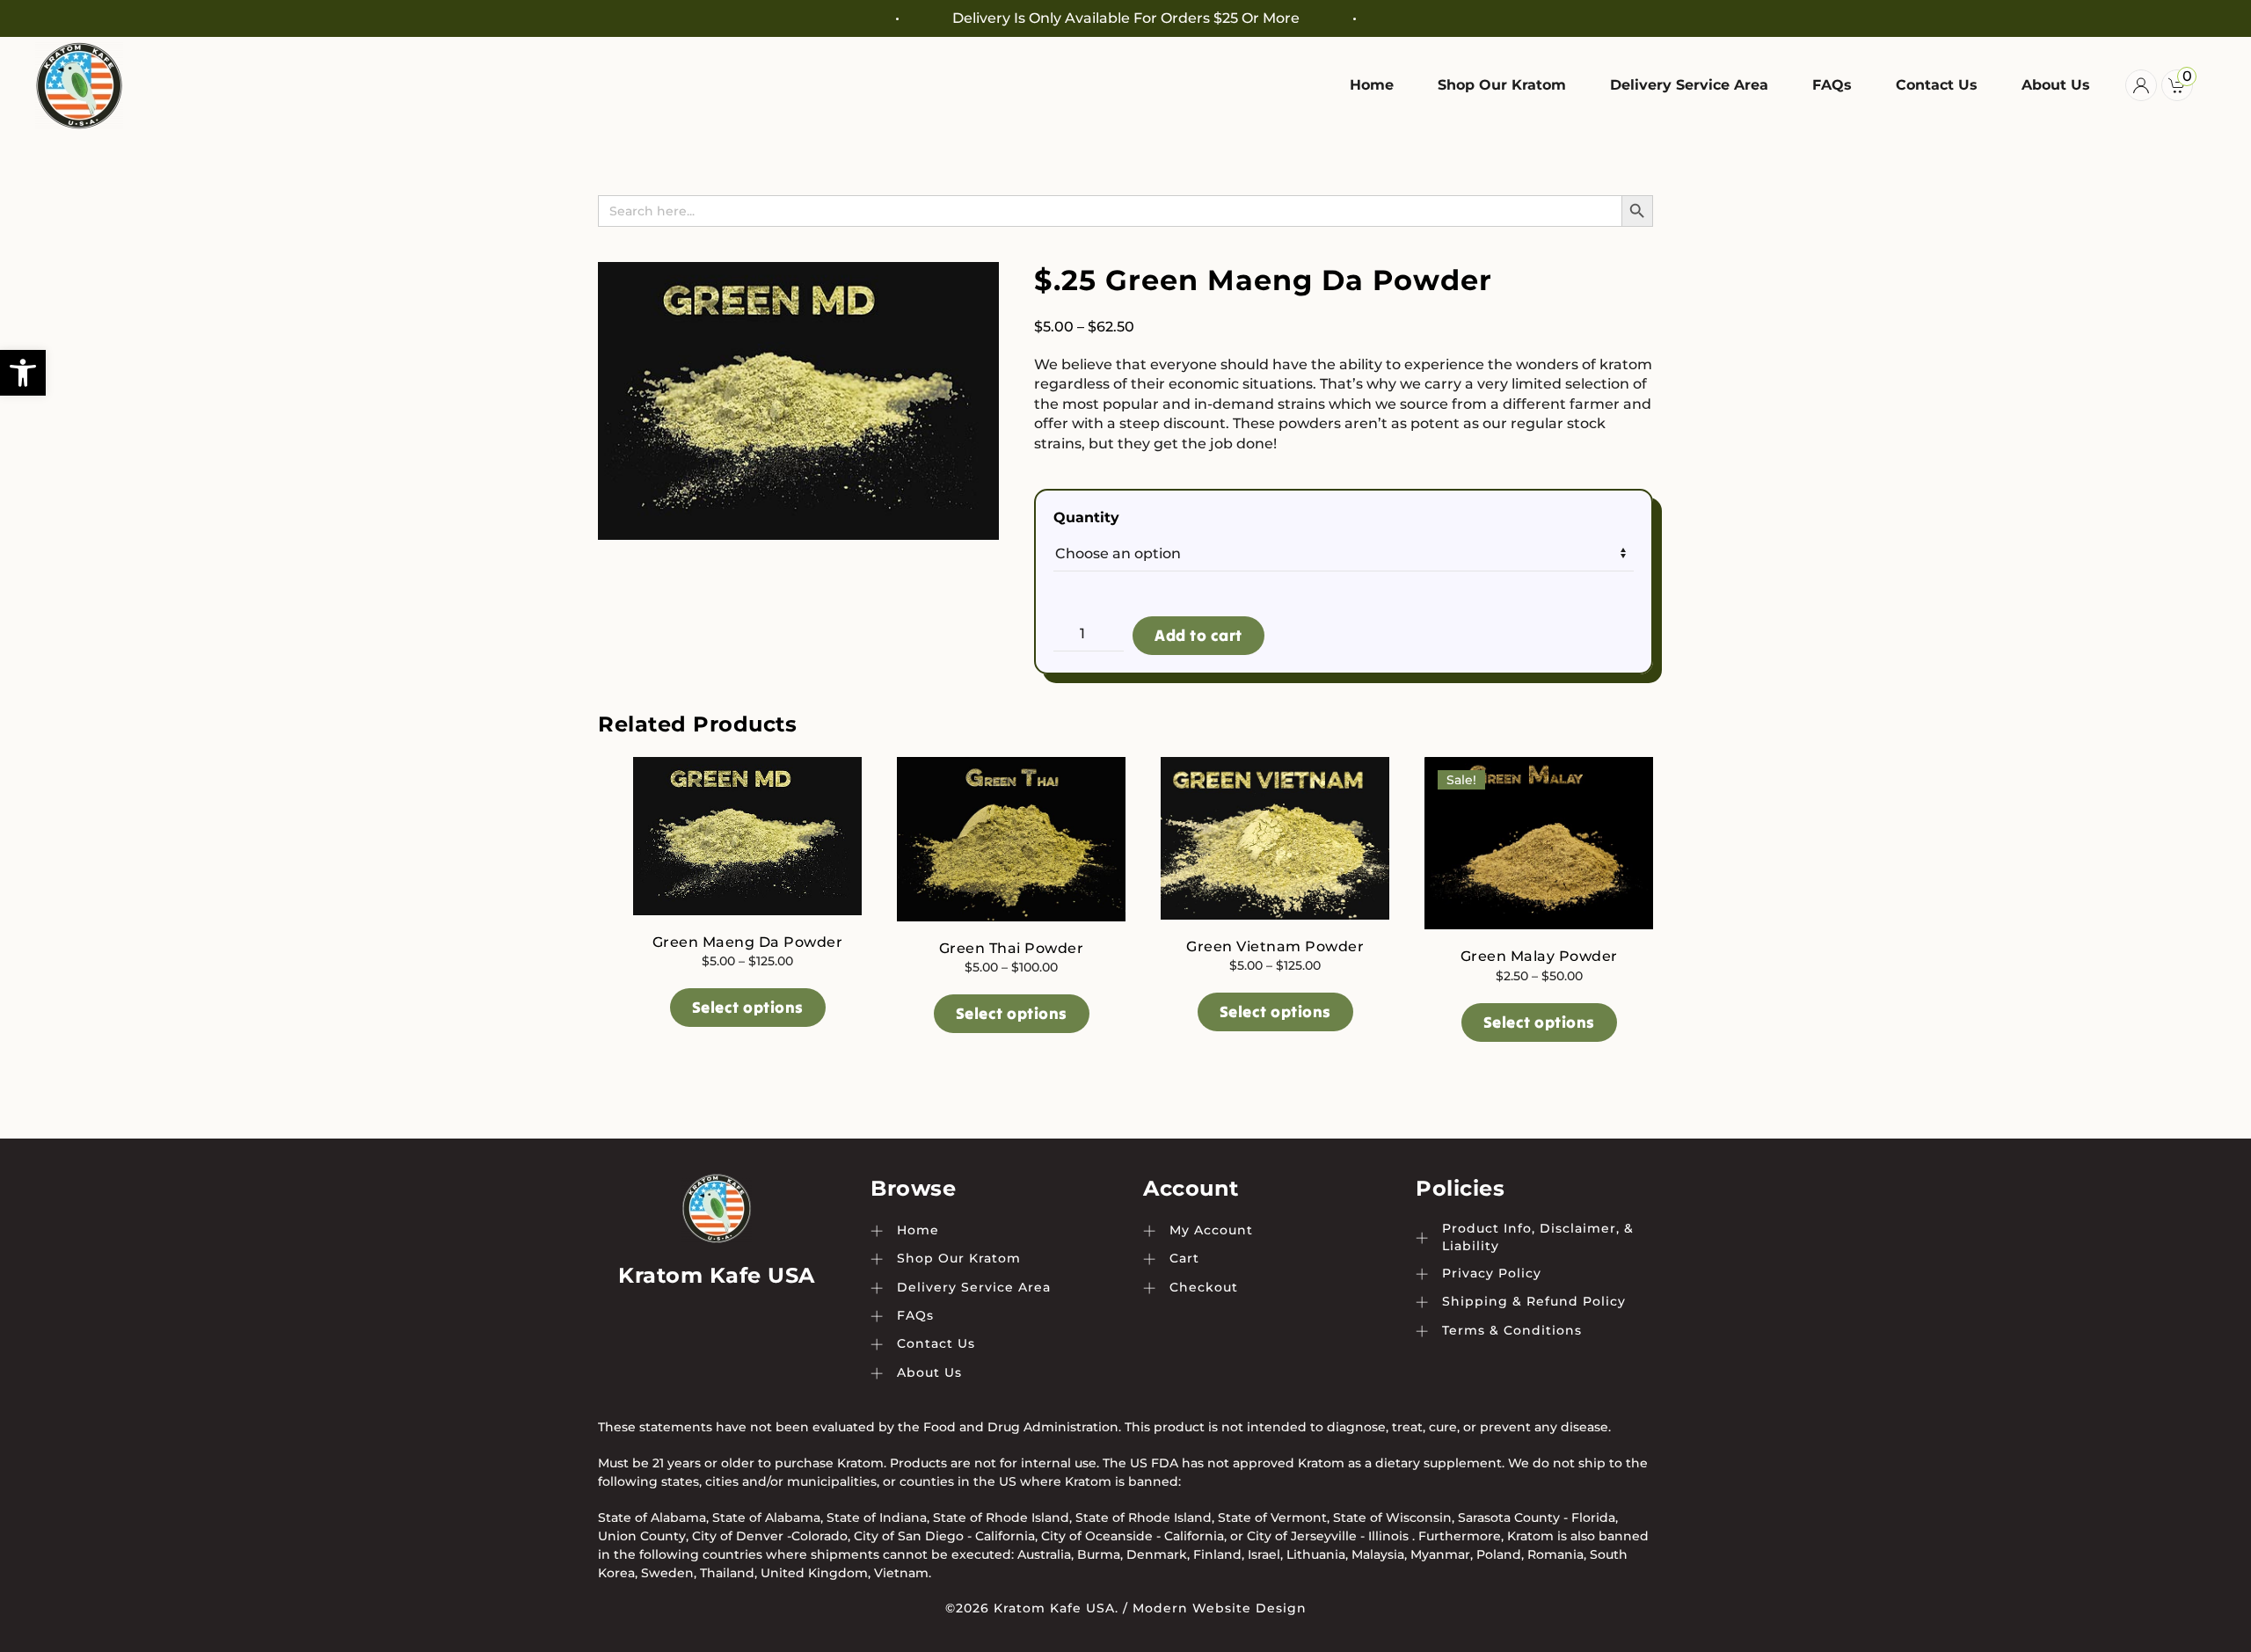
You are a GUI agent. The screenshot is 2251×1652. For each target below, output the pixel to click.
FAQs (1832, 85)
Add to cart (1198, 635)
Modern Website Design (1220, 1608)
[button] (23, 373)
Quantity (1086, 517)
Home (1372, 85)
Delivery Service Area (1689, 85)
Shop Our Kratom (1502, 85)
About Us (2056, 85)
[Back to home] (79, 85)
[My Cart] (2204, 85)
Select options (748, 1007)
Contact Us (1937, 85)
